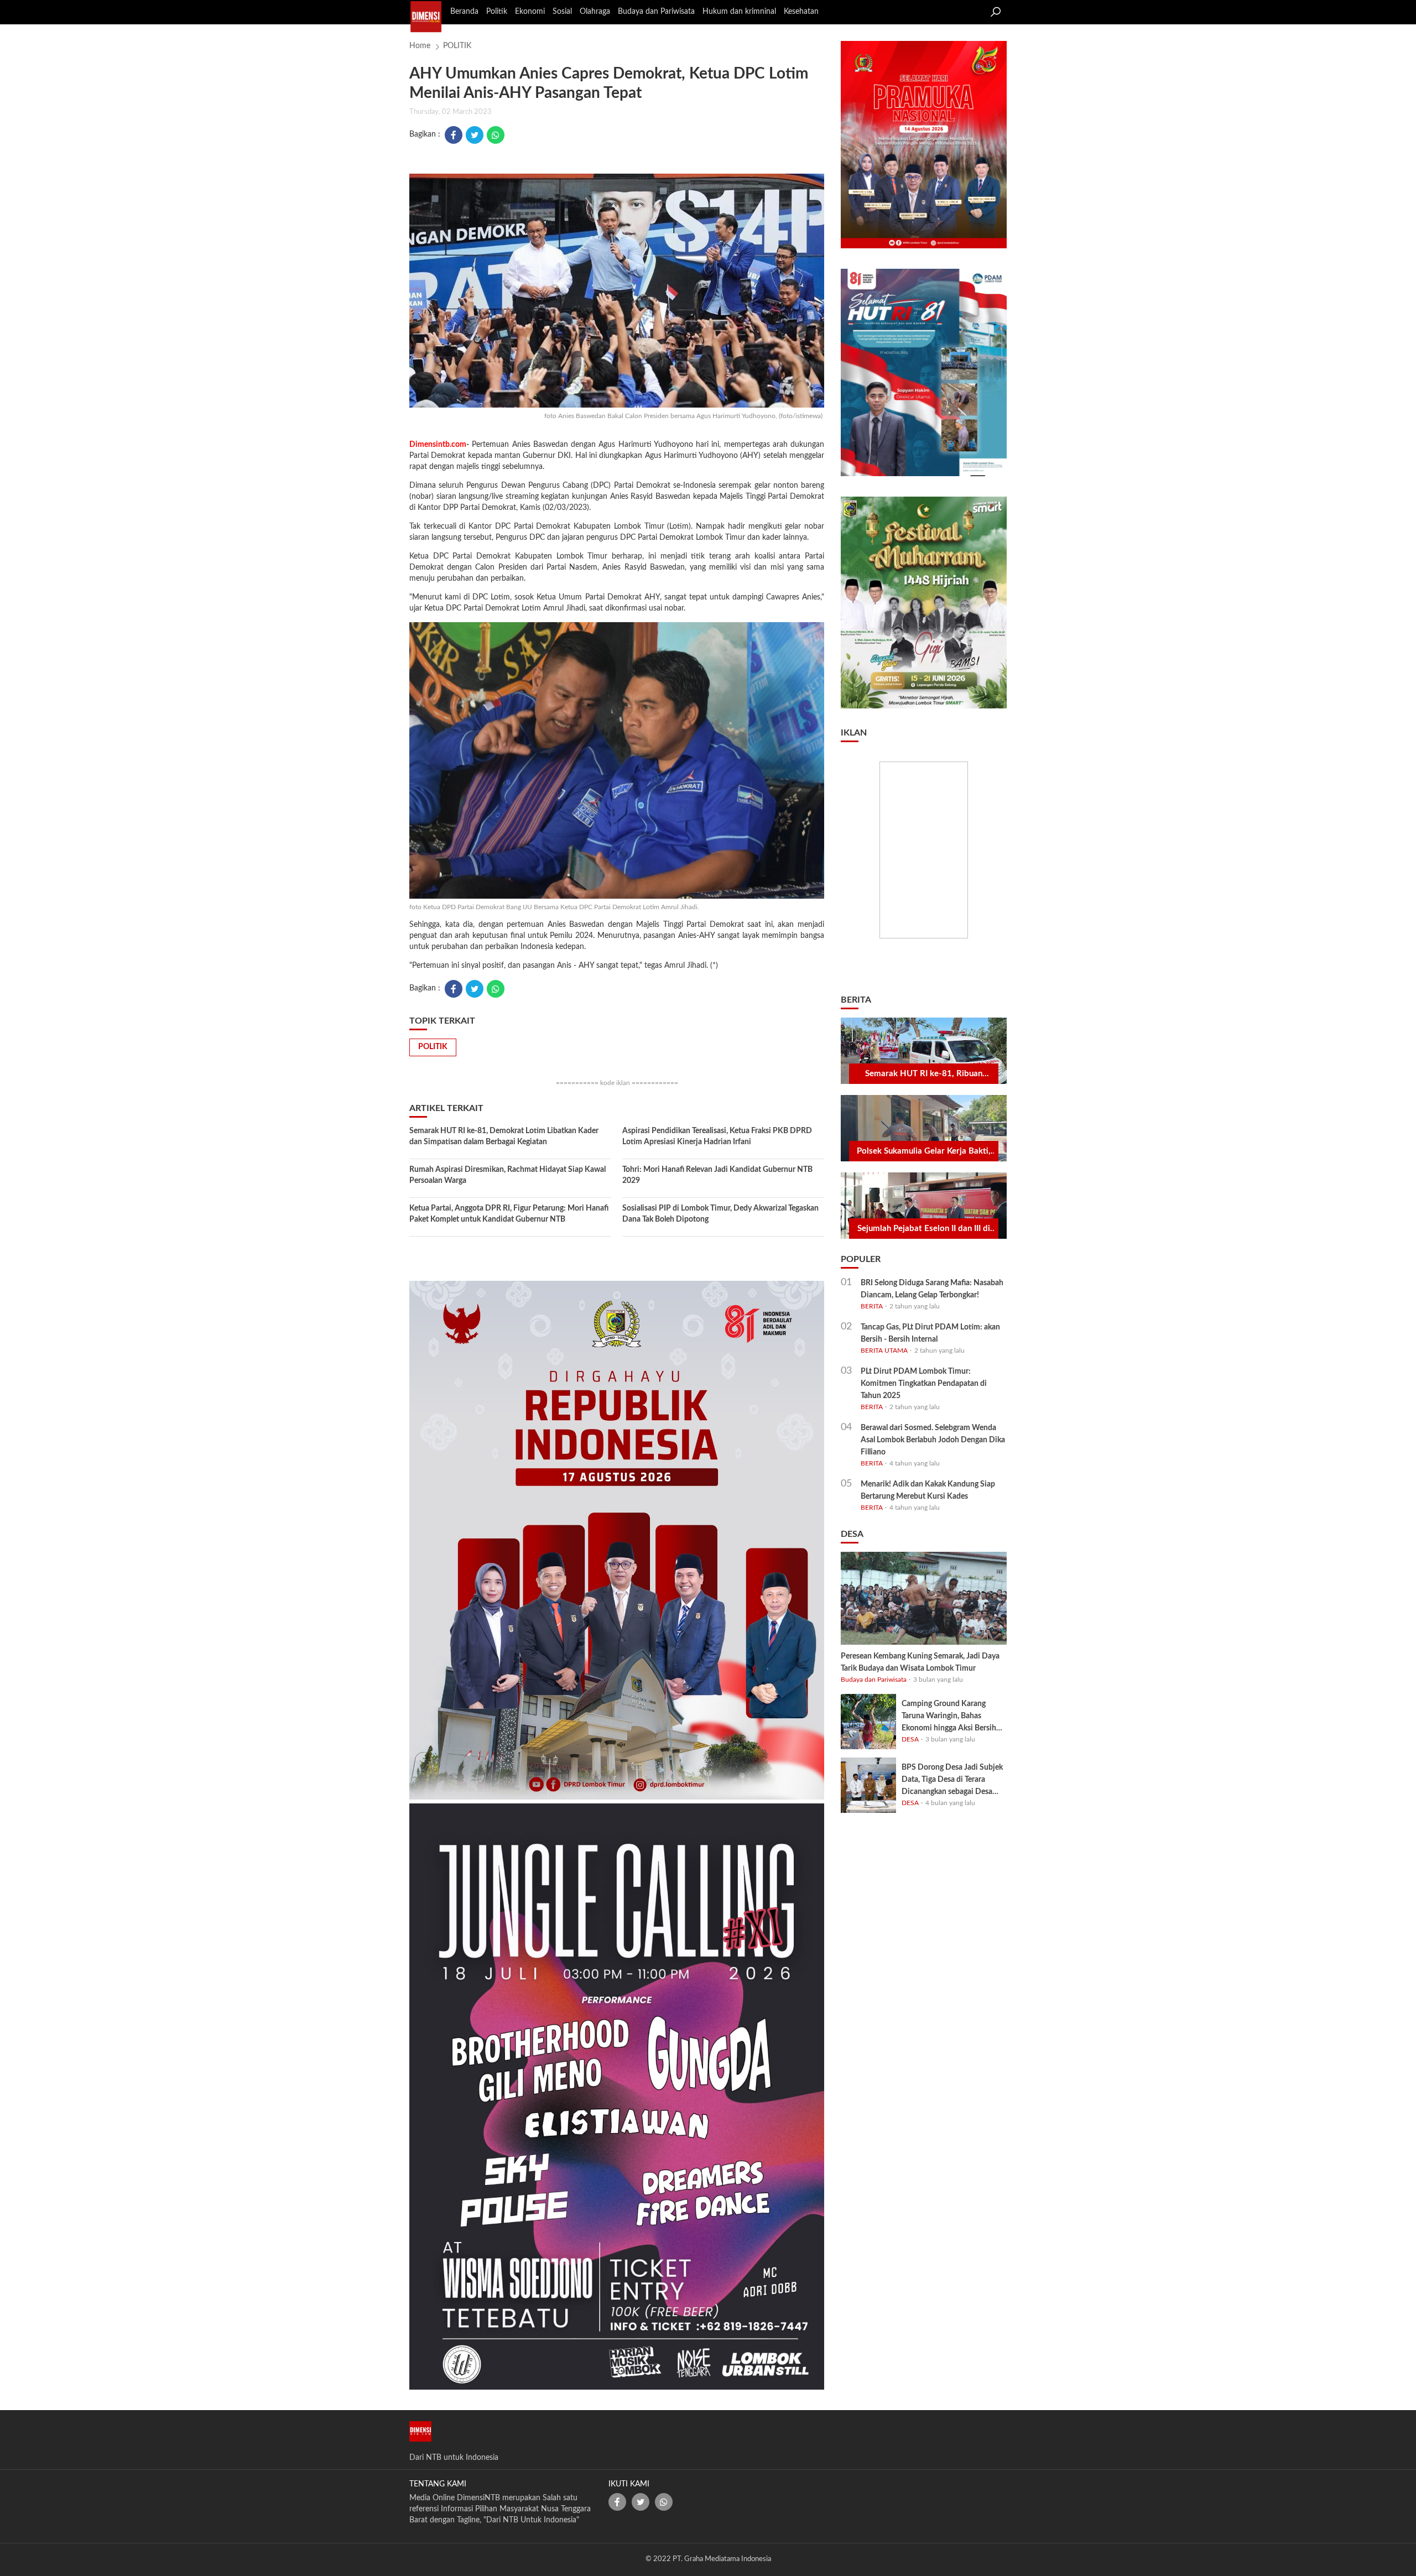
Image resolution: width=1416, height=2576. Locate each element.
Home (420, 46)
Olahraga (595, 12)
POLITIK (457, 46)
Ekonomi (530, 12)
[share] (617, 2502)
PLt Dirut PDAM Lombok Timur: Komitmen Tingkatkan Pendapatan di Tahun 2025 (924, 1384)
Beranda (464, 12)
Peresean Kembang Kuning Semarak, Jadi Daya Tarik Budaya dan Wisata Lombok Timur (920, 1662)
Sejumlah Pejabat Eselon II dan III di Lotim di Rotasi (924, 1229)
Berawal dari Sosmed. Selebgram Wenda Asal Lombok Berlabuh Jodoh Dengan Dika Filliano (933, 1440)
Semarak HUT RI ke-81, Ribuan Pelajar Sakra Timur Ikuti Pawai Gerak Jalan (924, 1075)
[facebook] (454, 135)
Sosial (562, 12)
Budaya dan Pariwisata (656, 12)
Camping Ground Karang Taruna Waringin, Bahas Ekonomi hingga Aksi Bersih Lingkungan (949, 1717)
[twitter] (475, 135)
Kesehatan (801, 12)
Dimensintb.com (438, 445)
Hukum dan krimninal (739, 12)
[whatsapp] (496, 135)
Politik (497, 12)
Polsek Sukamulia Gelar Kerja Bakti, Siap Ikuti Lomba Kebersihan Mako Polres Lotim (924, 1152)
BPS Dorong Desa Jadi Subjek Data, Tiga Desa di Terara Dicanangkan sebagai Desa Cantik (952, 1781)
